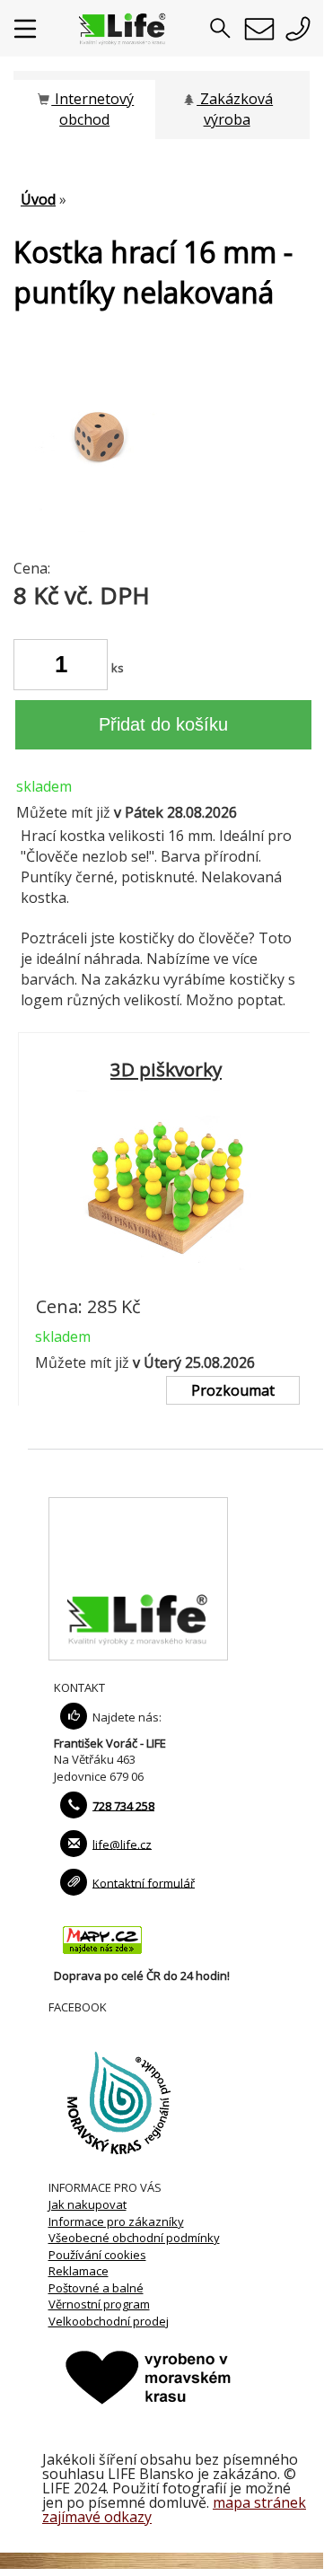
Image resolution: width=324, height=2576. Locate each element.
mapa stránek (259, 2502)
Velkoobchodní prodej (109, 2321)
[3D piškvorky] (166, 1280)
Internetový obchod (92, 109)
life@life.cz (122, 1844)
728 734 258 (123, 1805)
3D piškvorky (166, 1069)
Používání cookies (97, 2255)
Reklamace (79, 2271)
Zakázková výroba (235, 109)
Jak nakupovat (88, 2204)
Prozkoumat (233, 1390)
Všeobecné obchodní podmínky (134, 2238)
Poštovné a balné (96, 2288)
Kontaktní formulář (144, 1882)
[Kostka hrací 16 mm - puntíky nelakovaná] (103, 527)
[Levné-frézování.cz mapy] (102, 1958)
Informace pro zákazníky (116, 2221)
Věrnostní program (99, 2304)
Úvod (38, 199)
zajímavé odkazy (97, 2517)
